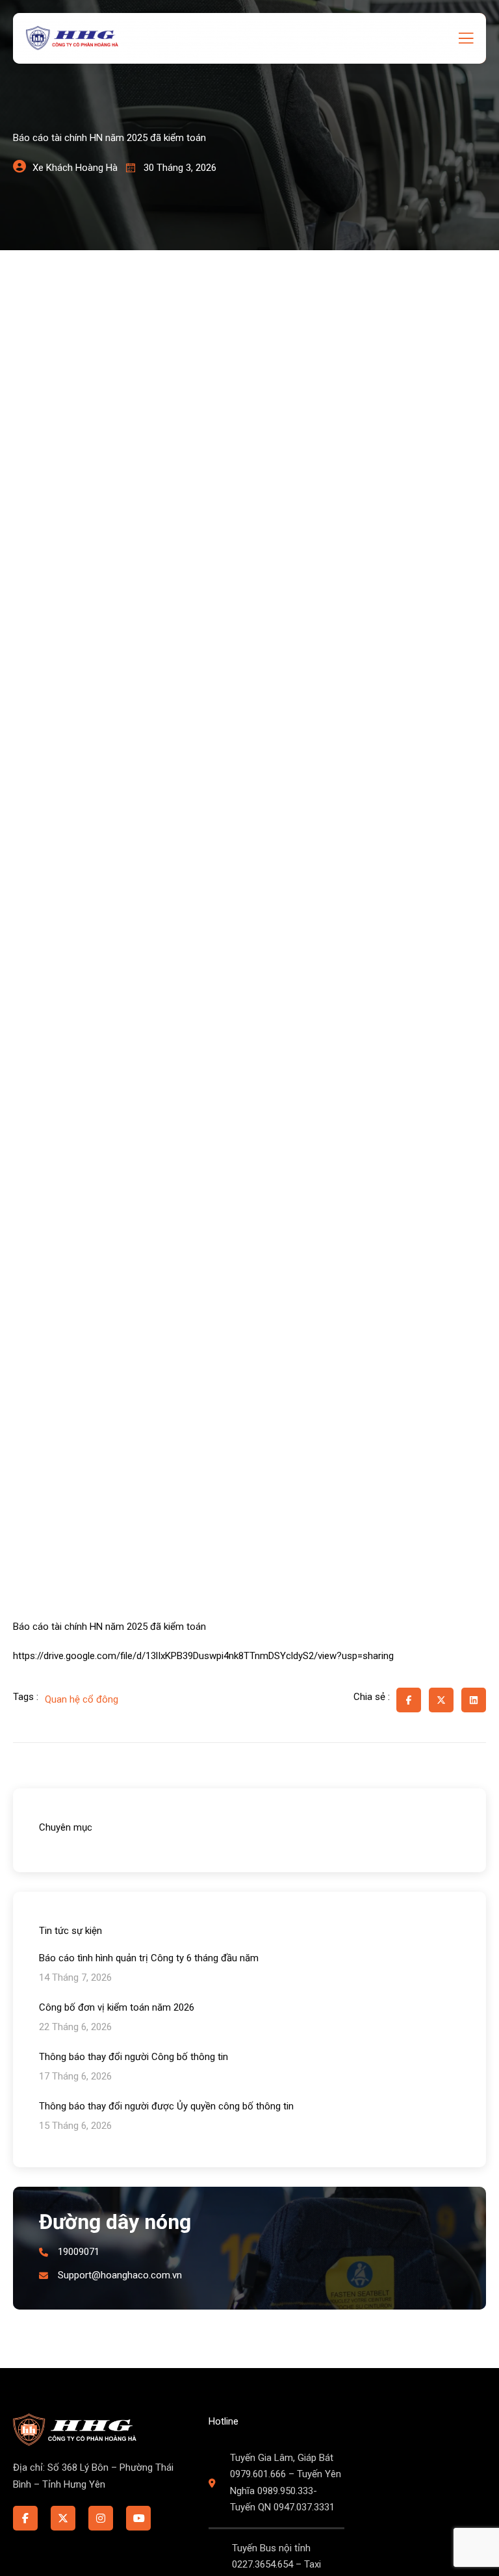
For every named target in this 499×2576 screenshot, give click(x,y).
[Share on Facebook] (409, 1700)
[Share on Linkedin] (474, 1700)
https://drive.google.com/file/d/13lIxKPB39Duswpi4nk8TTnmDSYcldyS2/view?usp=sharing (203, 1656)
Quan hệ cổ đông (82, 1699)
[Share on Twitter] (441, 1700)
